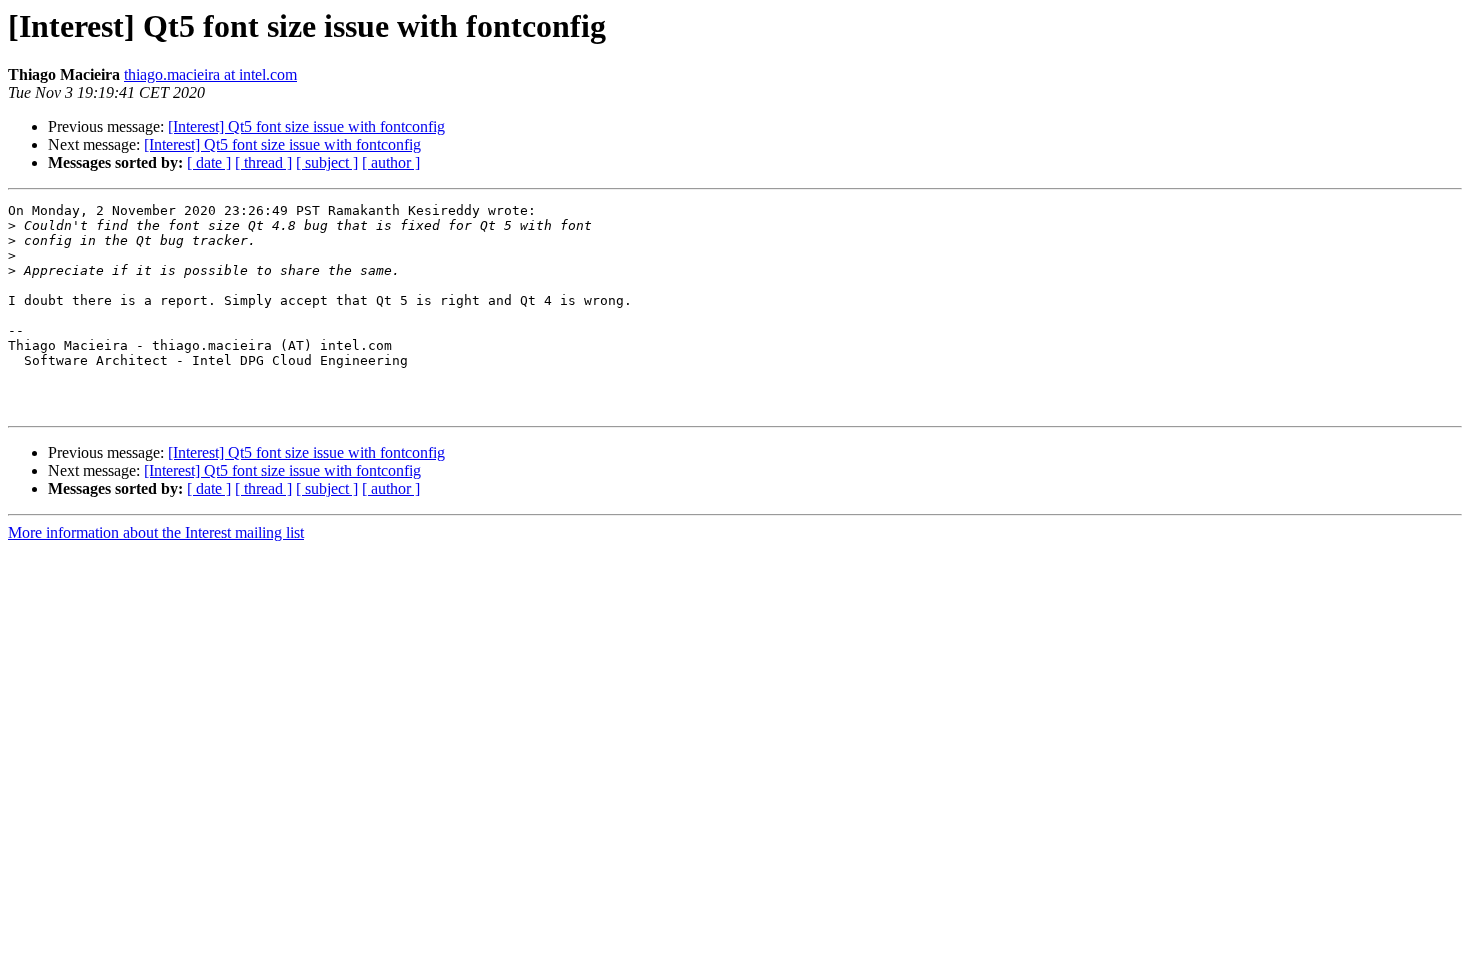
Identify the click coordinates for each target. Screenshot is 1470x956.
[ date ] (209, 162)
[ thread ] (263, 162)
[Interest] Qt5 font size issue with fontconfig (306, 126)
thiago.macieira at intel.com (210, 74)
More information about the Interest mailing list (156, 532)
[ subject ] (327, 162)
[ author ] (391, 162)
